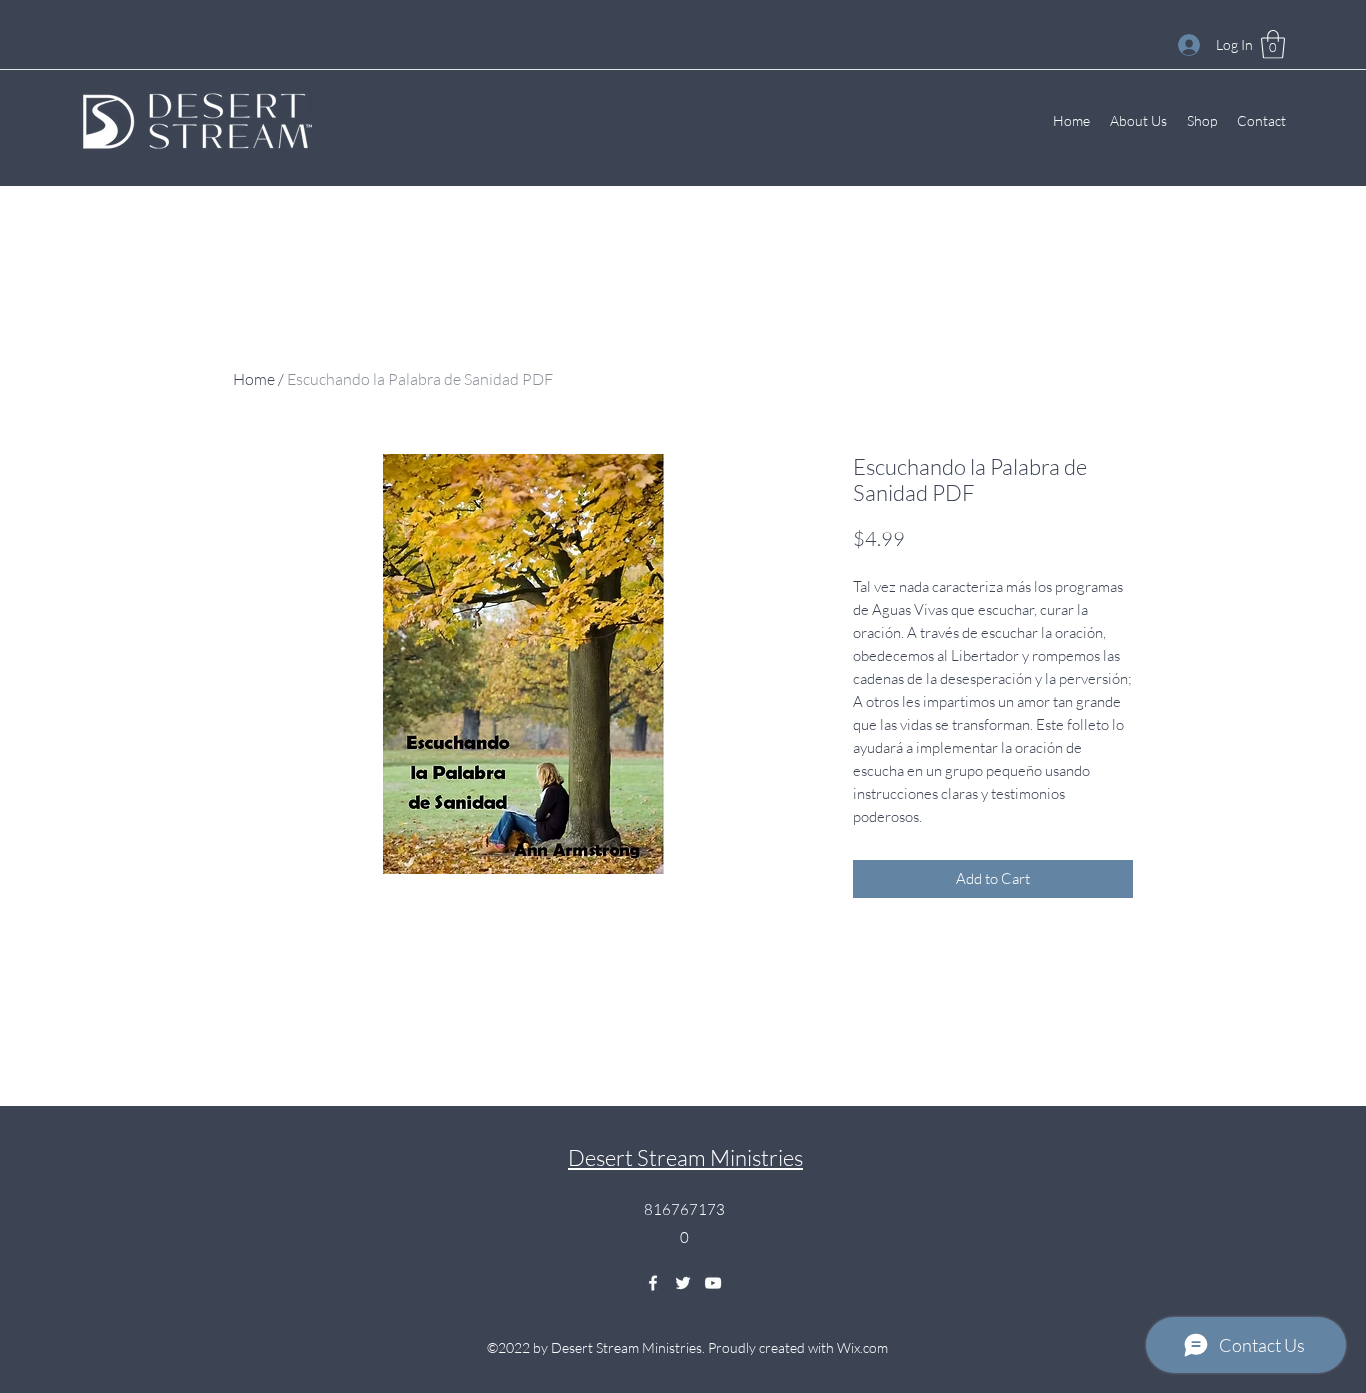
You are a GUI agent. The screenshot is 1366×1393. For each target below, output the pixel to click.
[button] (1273, 44)
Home (254, 379)
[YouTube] (713, 1283)
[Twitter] (683, 1283)
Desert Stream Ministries (685, 1157)
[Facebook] (653, 1283)
